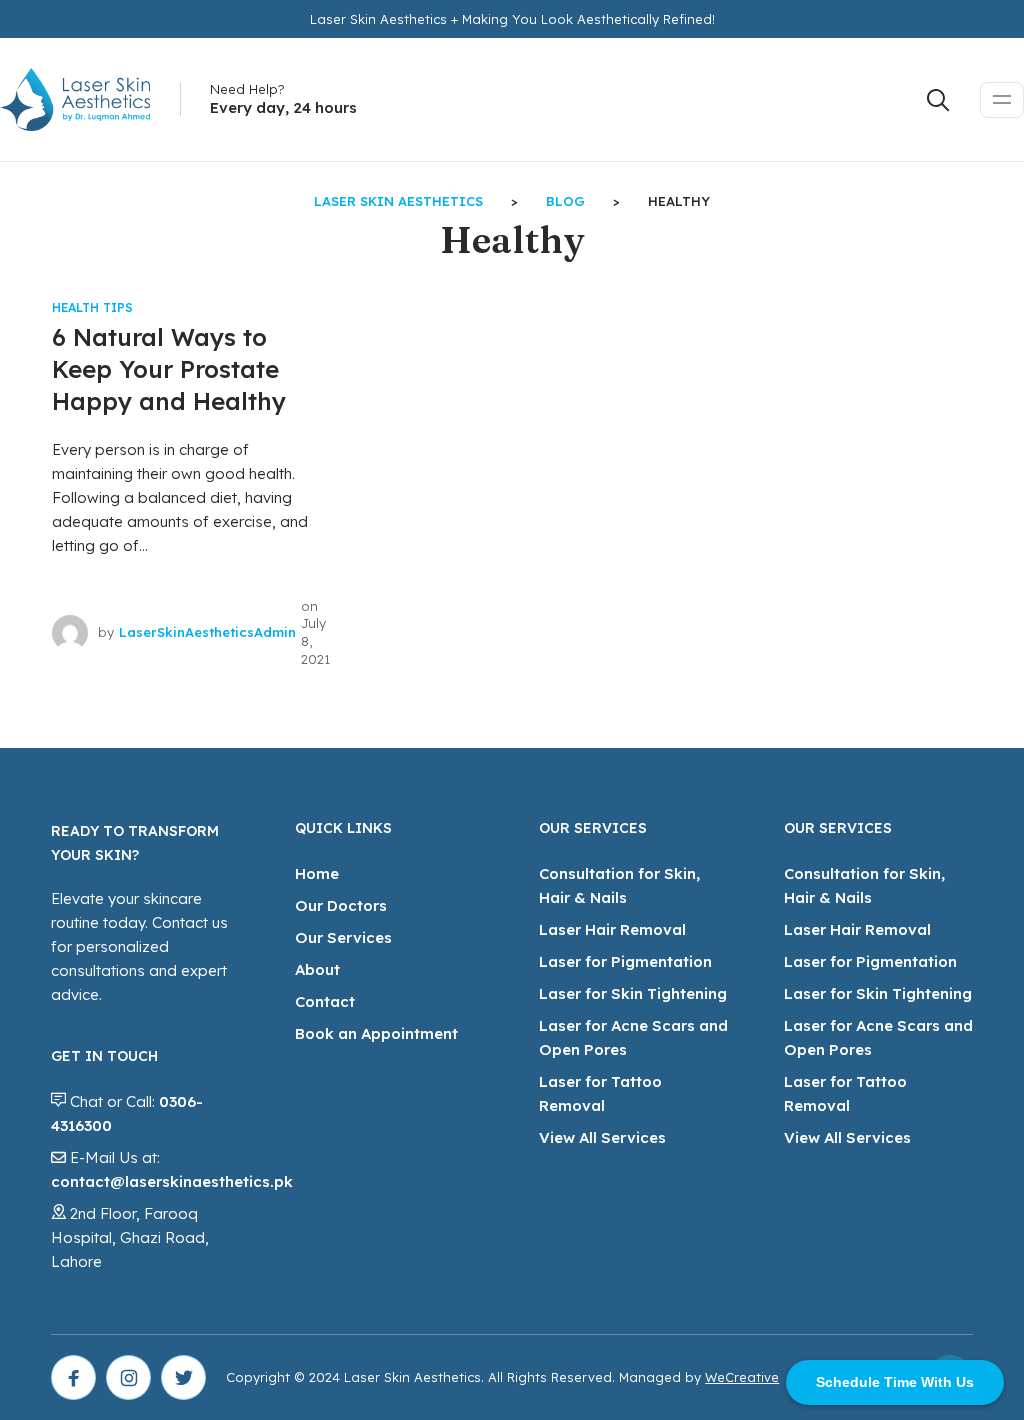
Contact (325, 1001)
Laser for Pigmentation (625, 961)
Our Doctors (341, 905)
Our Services (343, 937)
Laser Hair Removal (612, 929)
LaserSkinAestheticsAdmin (207, 632)
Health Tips (92, 307)
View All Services (602, 1137)
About (317, 969)
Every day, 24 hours (283, 107)
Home (317, 873)
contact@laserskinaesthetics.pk (172, 1181)
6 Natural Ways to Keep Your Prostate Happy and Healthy (169, 369)
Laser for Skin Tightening (633, 993)
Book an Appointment (376, 1033)
